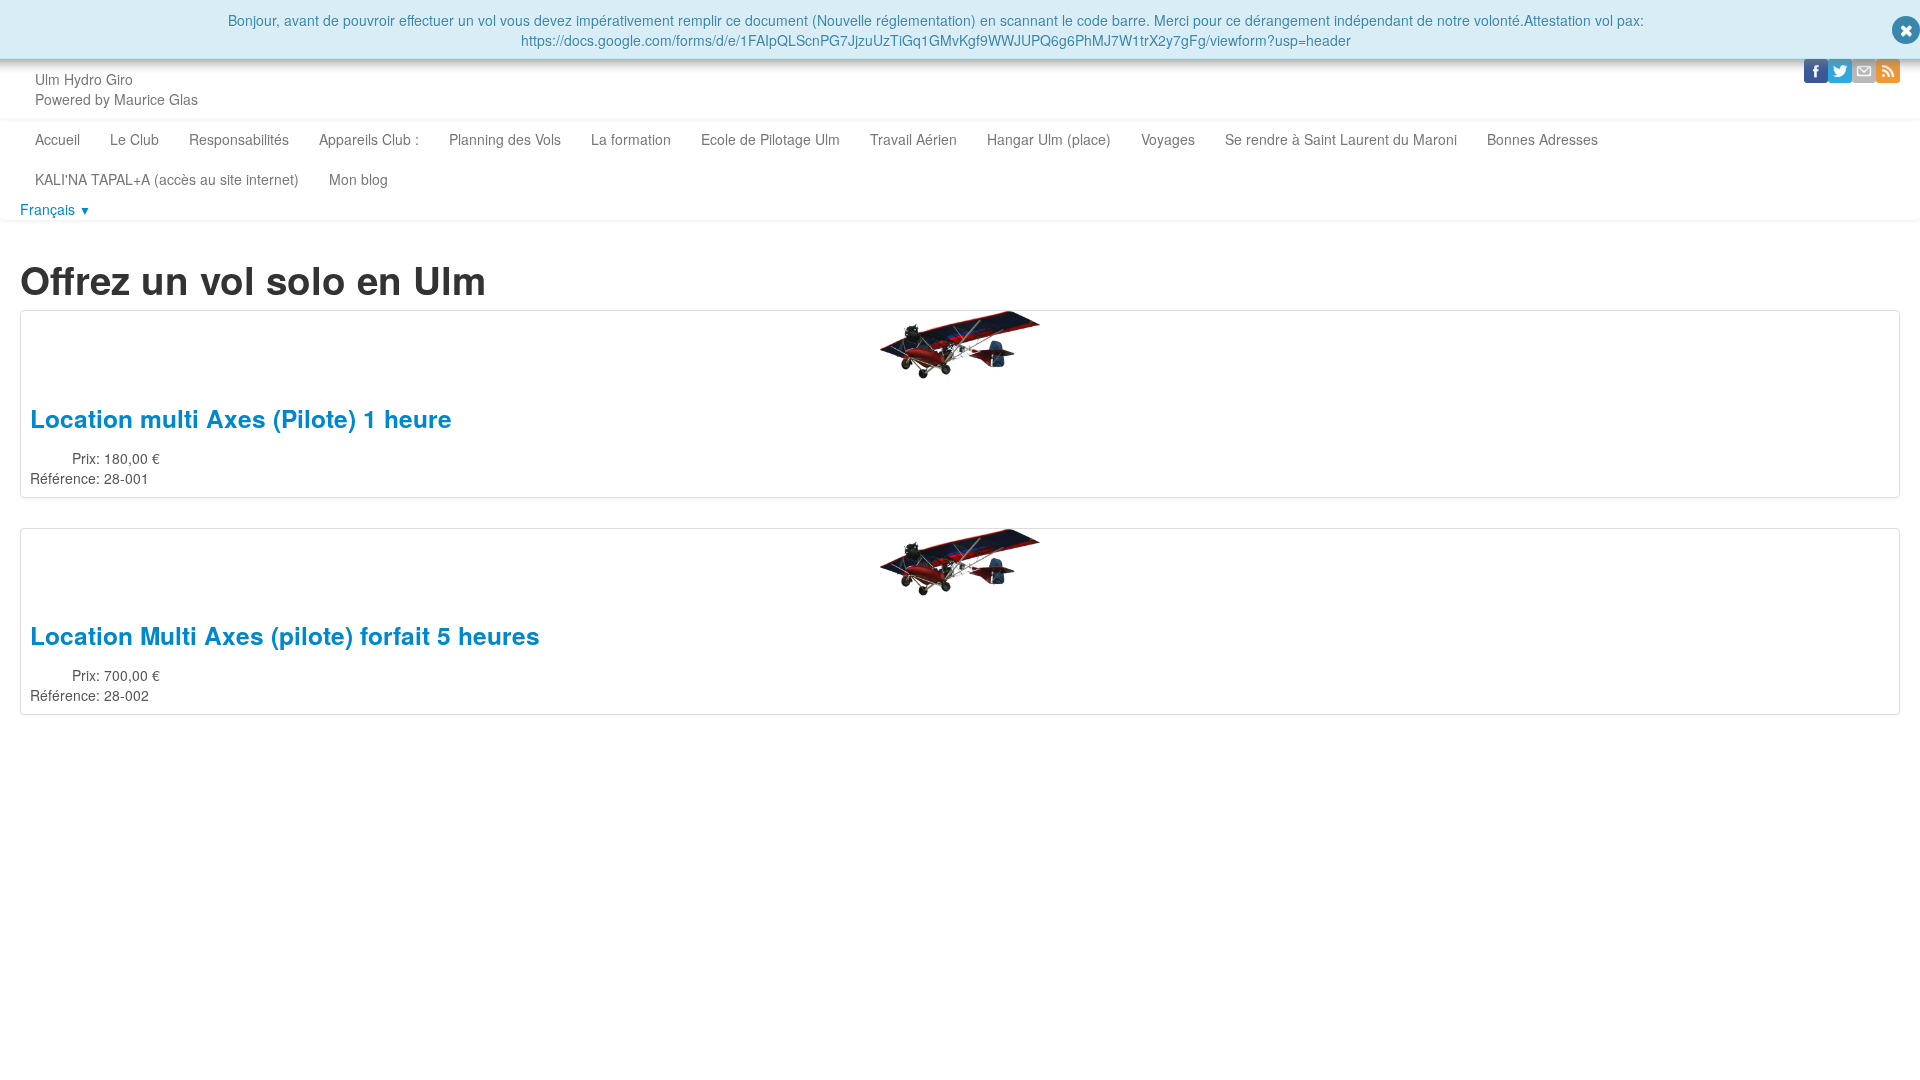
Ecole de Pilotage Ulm (770, 139)
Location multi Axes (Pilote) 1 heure (241, 418)
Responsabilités (239, 139)
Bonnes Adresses (1542, 139)
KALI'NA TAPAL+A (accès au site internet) (167, 179)
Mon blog (358, 179)
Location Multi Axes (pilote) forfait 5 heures (285, 635)
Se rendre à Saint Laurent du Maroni (1341, 139)
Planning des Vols (505, 139)
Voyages (1168, 139)
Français (55, 209)
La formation (631, 139)
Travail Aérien (913, 139)
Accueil (57, 139)
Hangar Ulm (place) (1049, 139)
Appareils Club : (369, 139)
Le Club (134, 139)
